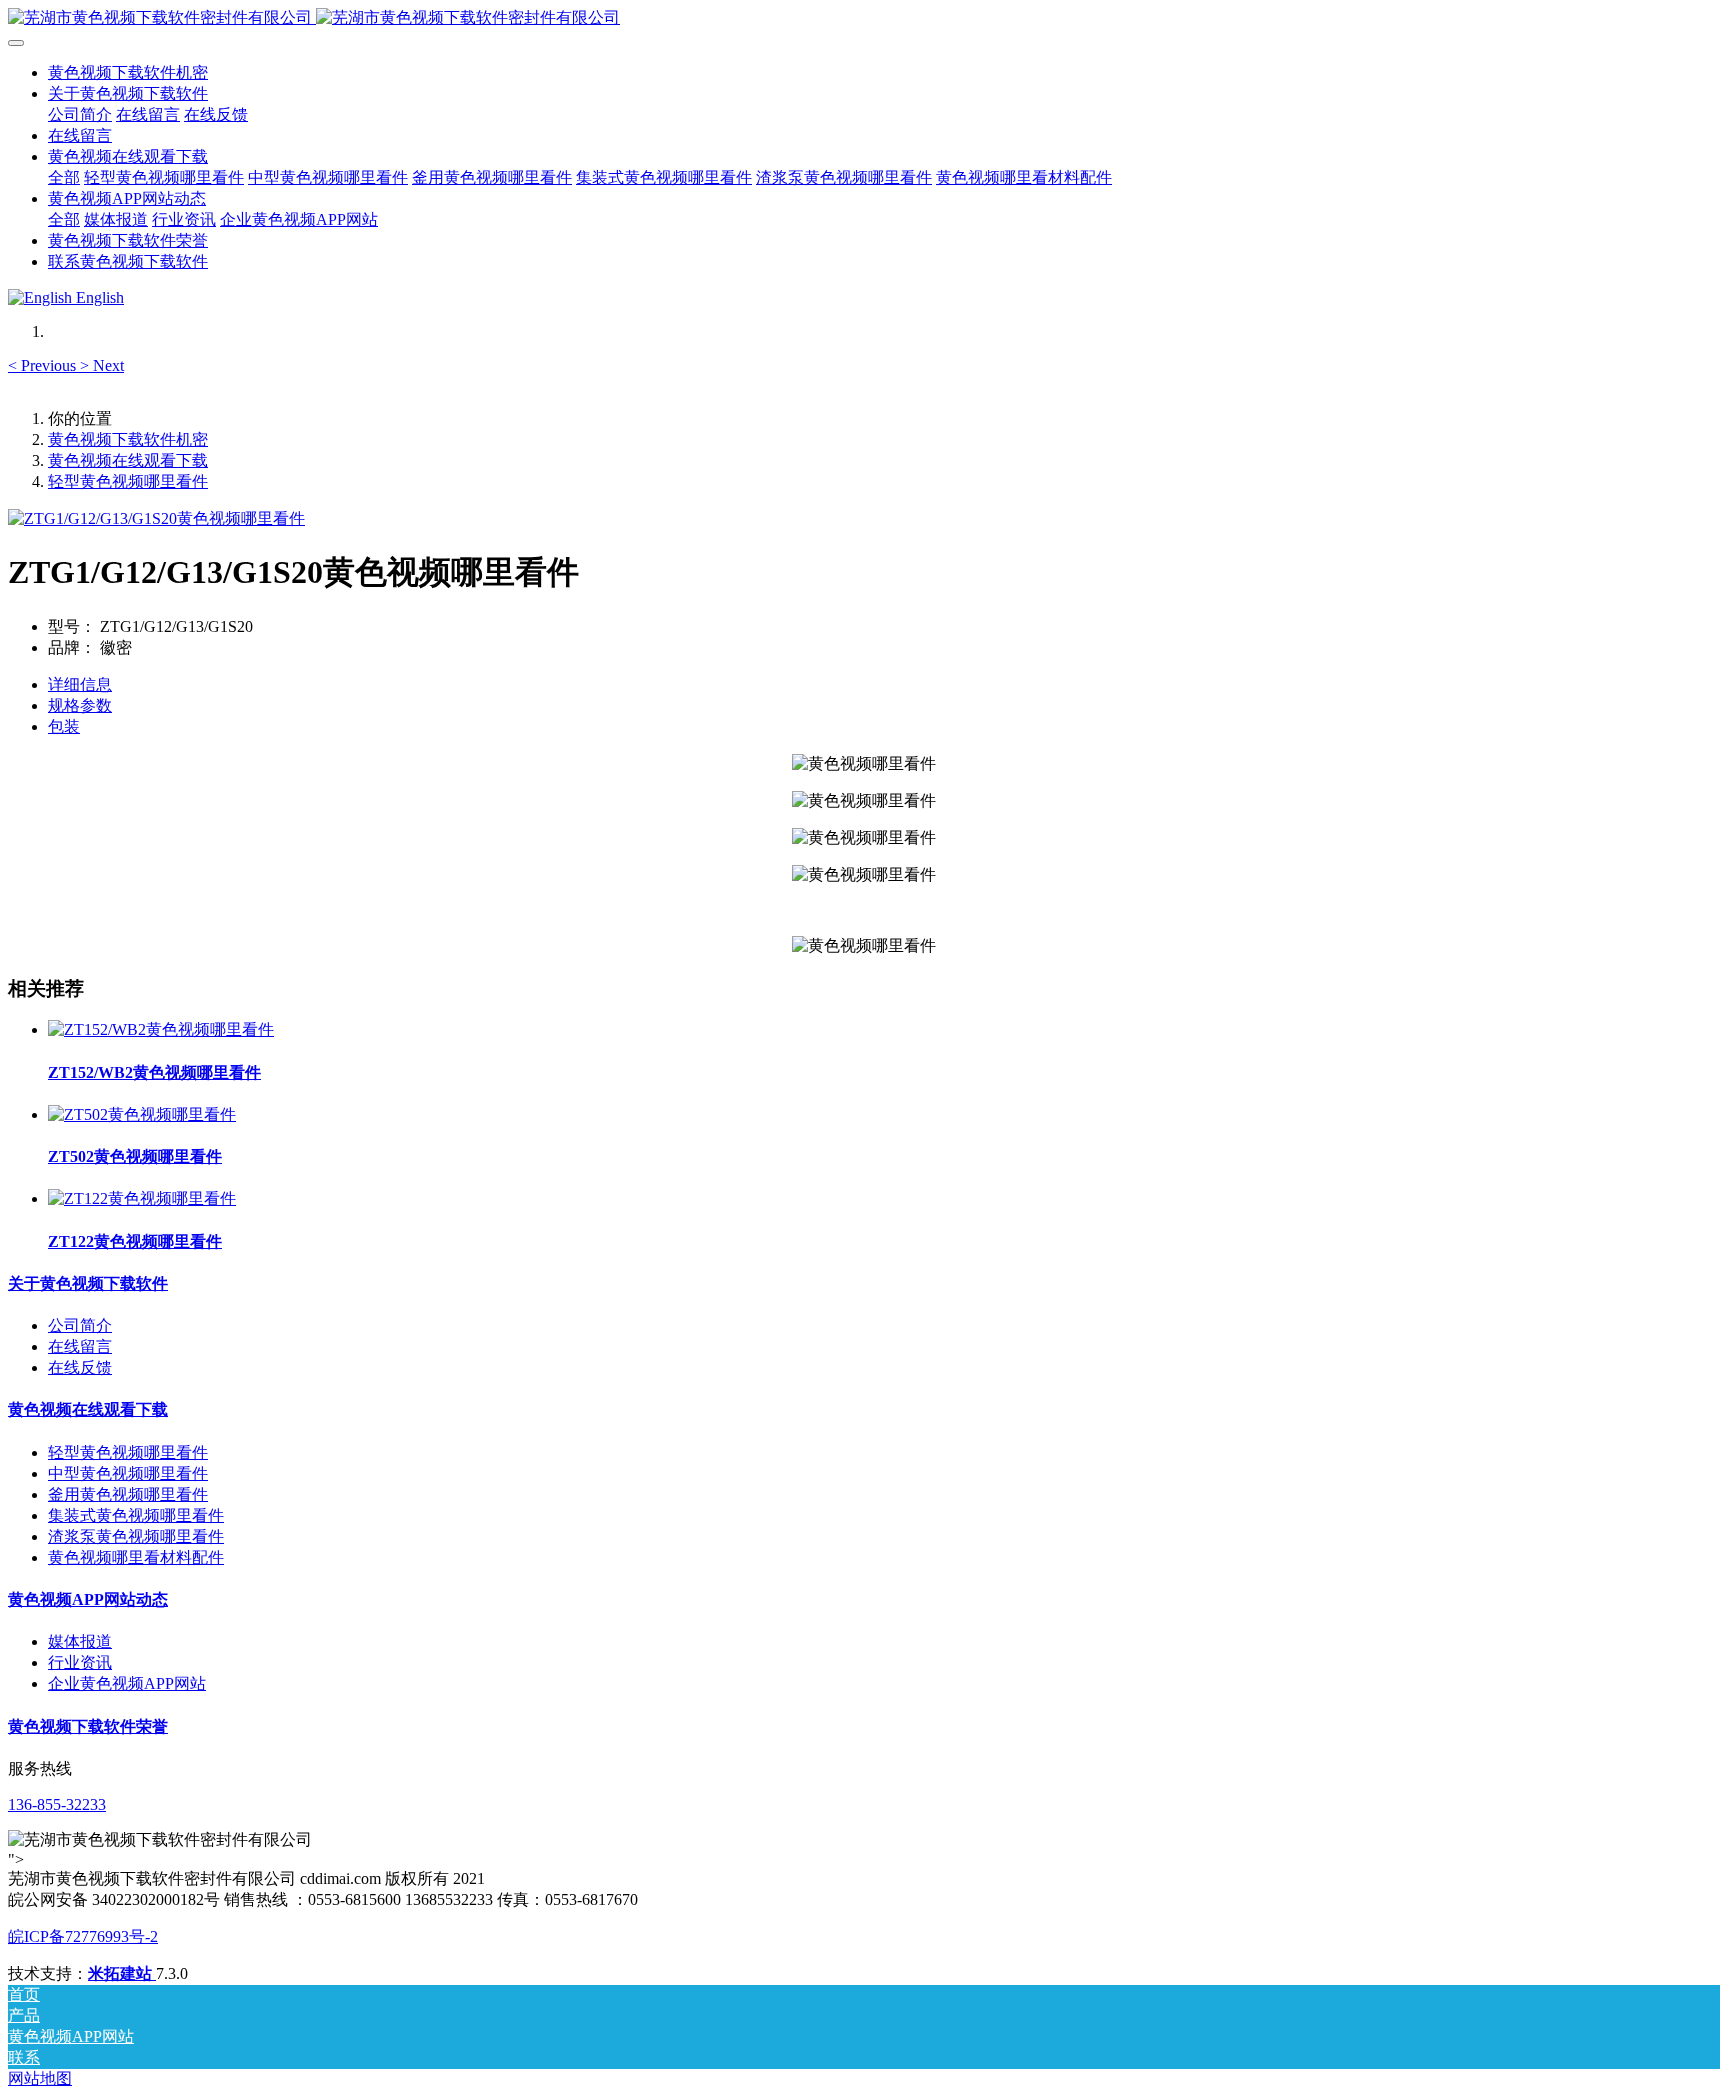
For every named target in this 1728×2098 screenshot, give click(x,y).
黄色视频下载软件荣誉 (88, 1726)
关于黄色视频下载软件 (88, 1283)
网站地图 (40, 2078)
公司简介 (80, 1325)
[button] (44, 365)
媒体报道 (80, 1641)
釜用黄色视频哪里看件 (128, 1494)
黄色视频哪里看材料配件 (136, 1557)
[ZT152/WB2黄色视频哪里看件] (161, 1029)
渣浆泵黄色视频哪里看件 (136, 1536)
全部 (64, 177)
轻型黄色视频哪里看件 (128, 481)
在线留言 (80, 1346)
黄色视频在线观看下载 (128, 460)
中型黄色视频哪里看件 (128, 1473)
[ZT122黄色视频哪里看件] (142, 1198)
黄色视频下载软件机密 (128, 72)
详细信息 (80, 684)
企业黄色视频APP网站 (127, 1683)
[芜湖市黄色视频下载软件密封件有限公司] (864, 18)
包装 (64, 726)
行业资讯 (80, 1662)
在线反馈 (80, 1367)
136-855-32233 (57, 1804)
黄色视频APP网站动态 (88, 1599)
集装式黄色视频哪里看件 (136, 1515)
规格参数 (80, 705)
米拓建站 (122, 1973)
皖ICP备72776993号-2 (83, 1936)
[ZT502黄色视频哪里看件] (142, 1114)
